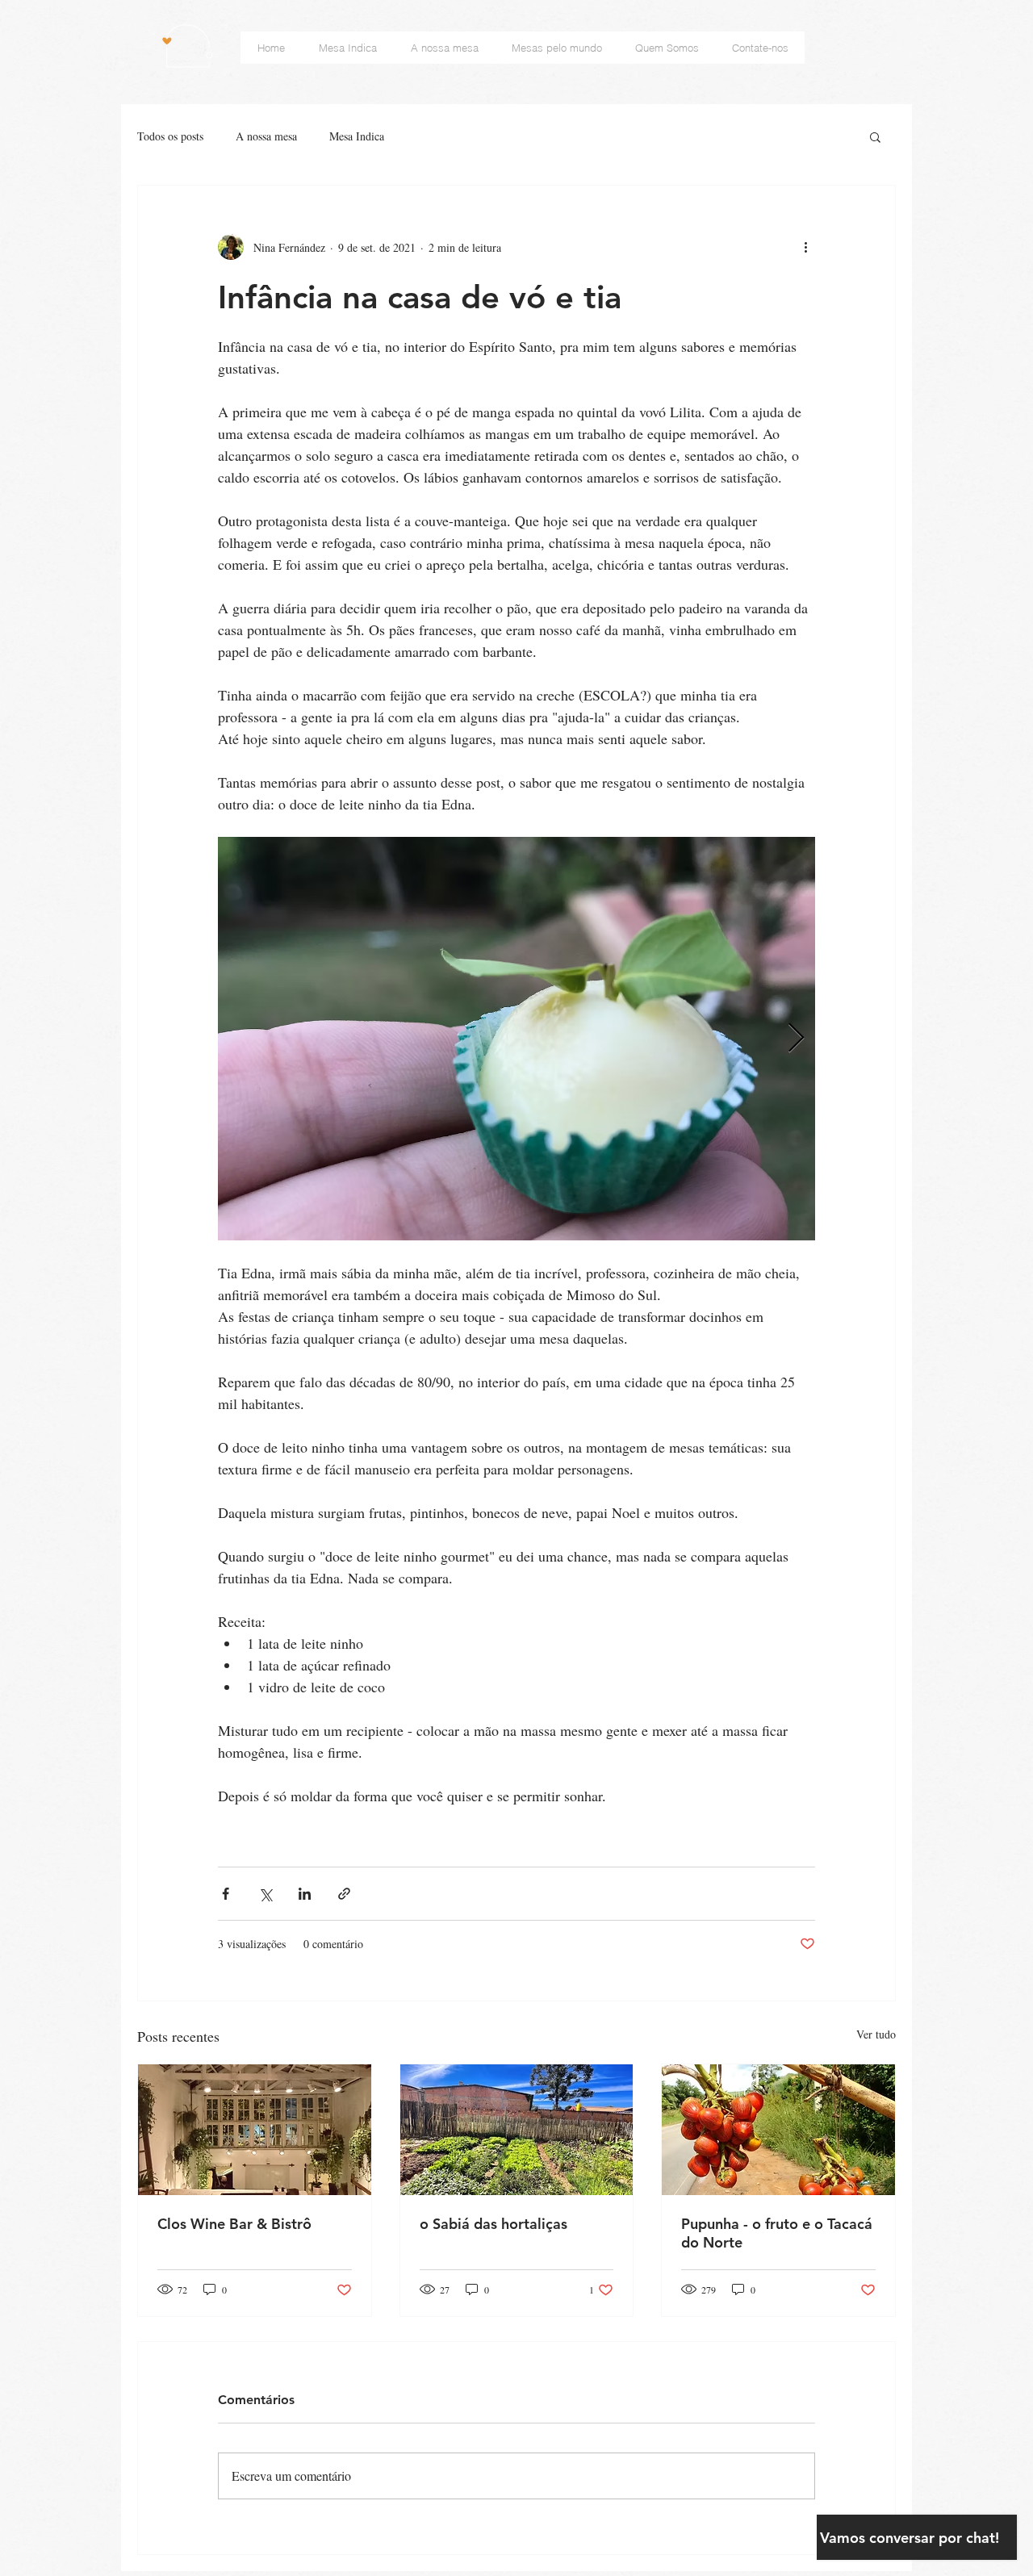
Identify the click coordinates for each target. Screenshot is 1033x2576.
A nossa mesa (266, 136)
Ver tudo (876, 2034)
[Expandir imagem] (516, 1039)
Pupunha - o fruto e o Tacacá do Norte (777, 2233)
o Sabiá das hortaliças (493, 2224)
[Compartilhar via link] (344, 1894)
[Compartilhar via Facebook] (226, 1894)
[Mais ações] (805, 247)
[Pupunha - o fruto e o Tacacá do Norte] (778, 2130)
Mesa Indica (357, 136)
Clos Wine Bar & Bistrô (234, 2224)
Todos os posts (170, 136)
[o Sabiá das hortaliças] (517, 2130)
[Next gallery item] (796, 1039)
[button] (875, 136)
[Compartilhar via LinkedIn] (305, 1894)
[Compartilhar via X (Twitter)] (265, 1894)
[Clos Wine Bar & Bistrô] (255, 2130)
